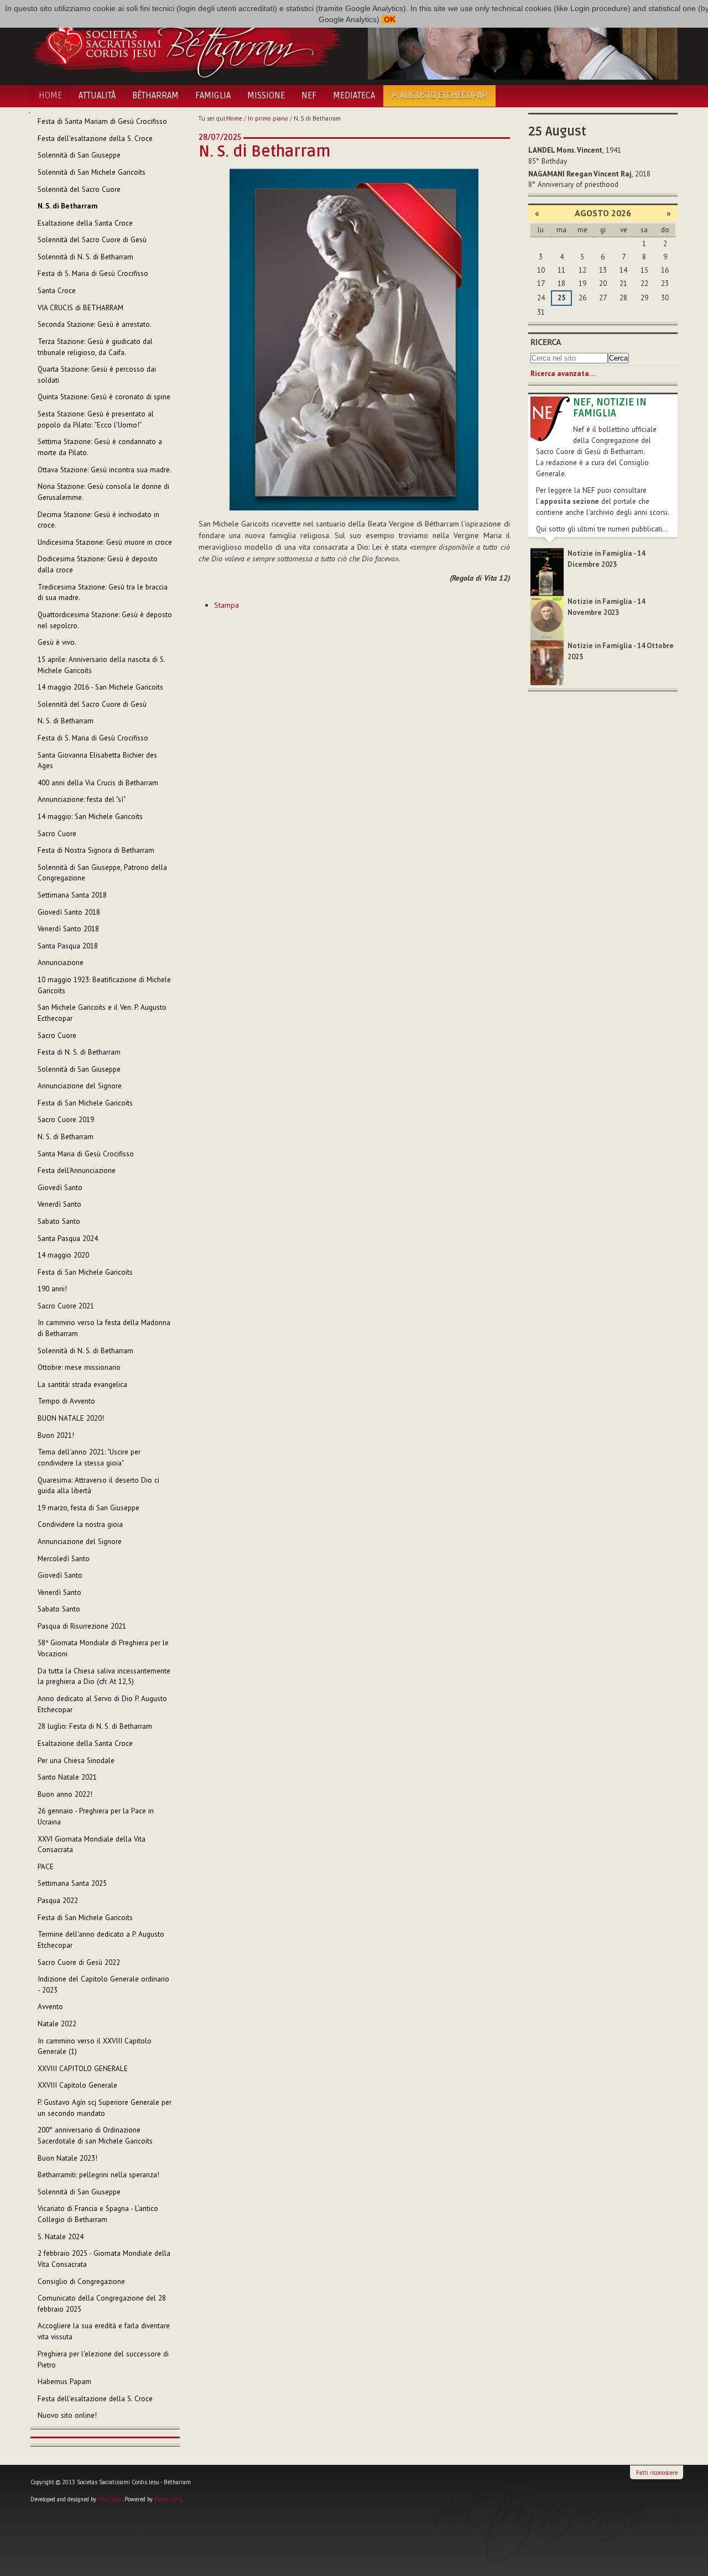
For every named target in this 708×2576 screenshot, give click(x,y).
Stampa (227, 605)
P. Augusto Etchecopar (439, 96)
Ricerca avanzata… (563, 374)
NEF (309, 96)
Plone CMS (168, 2499)
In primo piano (268, 118)
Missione (266, 96)
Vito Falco (110, 2499)
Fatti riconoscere (657, 2473)
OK (389, 19)
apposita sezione (569, 501)
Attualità (97, 96)
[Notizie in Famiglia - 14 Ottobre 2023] (547, 662)
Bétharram (155, 96)
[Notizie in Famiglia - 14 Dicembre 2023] (547, 572)
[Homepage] (187, 43)
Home (50, 96)
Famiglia (213, 96)
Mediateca (354, 96)
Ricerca (546, 342)
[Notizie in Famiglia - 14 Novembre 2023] (547, 617)
